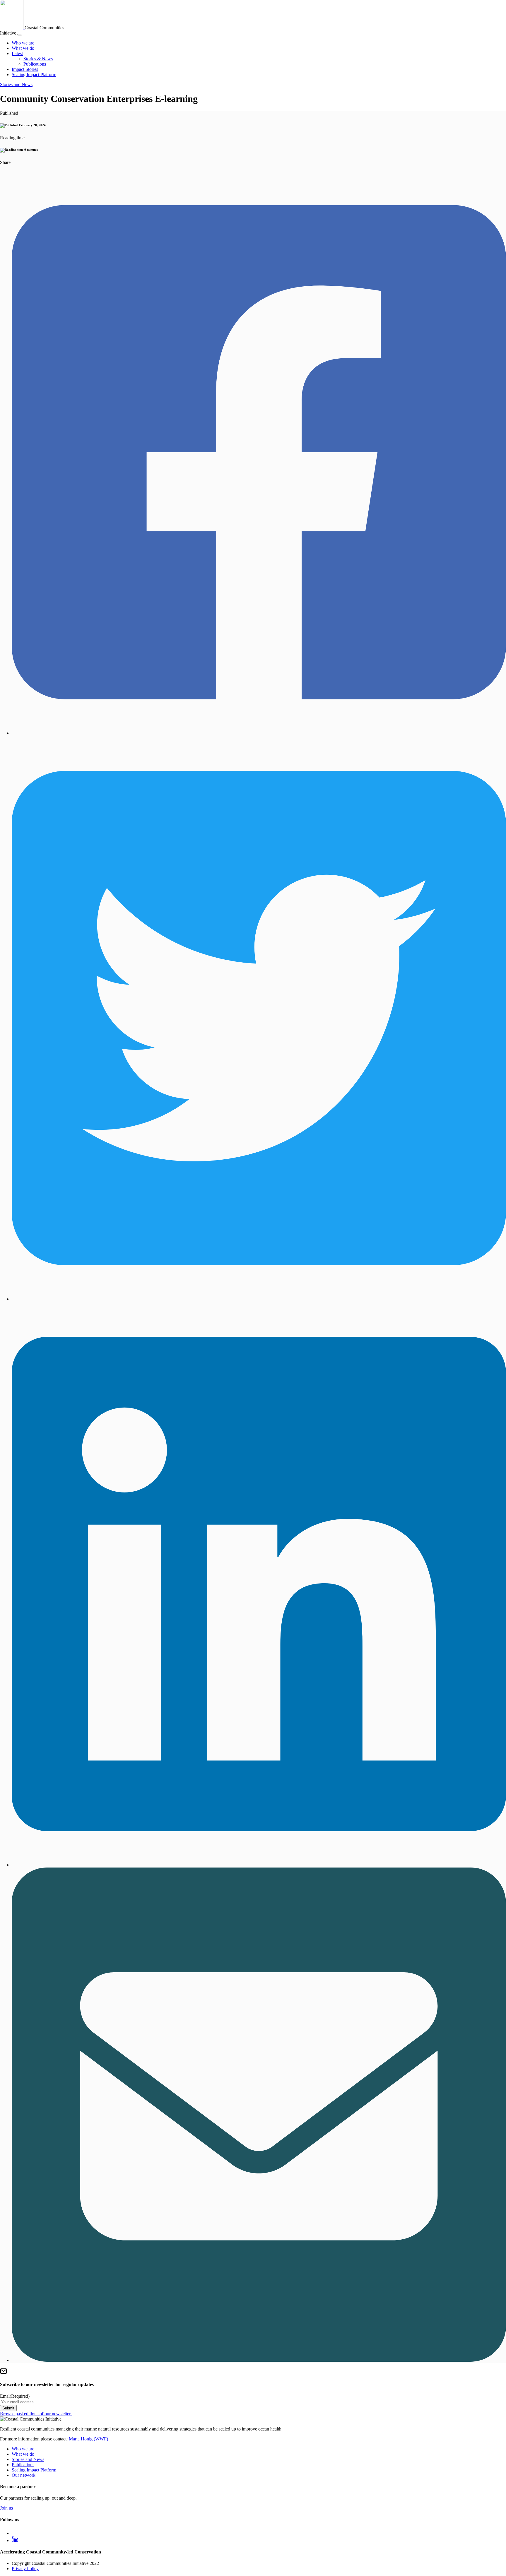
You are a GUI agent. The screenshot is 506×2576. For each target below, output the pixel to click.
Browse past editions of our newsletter (36, 2414)
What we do (23, 48)
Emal (15, 2396)
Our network (24, 2475)
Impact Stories (25, 69)
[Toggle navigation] (20, 35)
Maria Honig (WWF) (88, 2439)
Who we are (23, 43)
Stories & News (38, 59)
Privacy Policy (25, 2569)
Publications (35, 64)
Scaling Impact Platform (34, 75)
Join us (6, 2508)
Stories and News (16, 84)
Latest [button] (17, 53)
